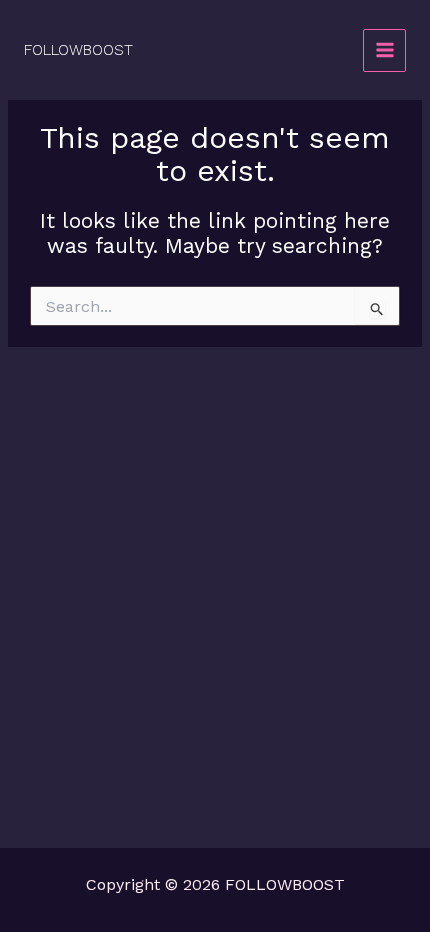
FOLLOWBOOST (78, 50)
